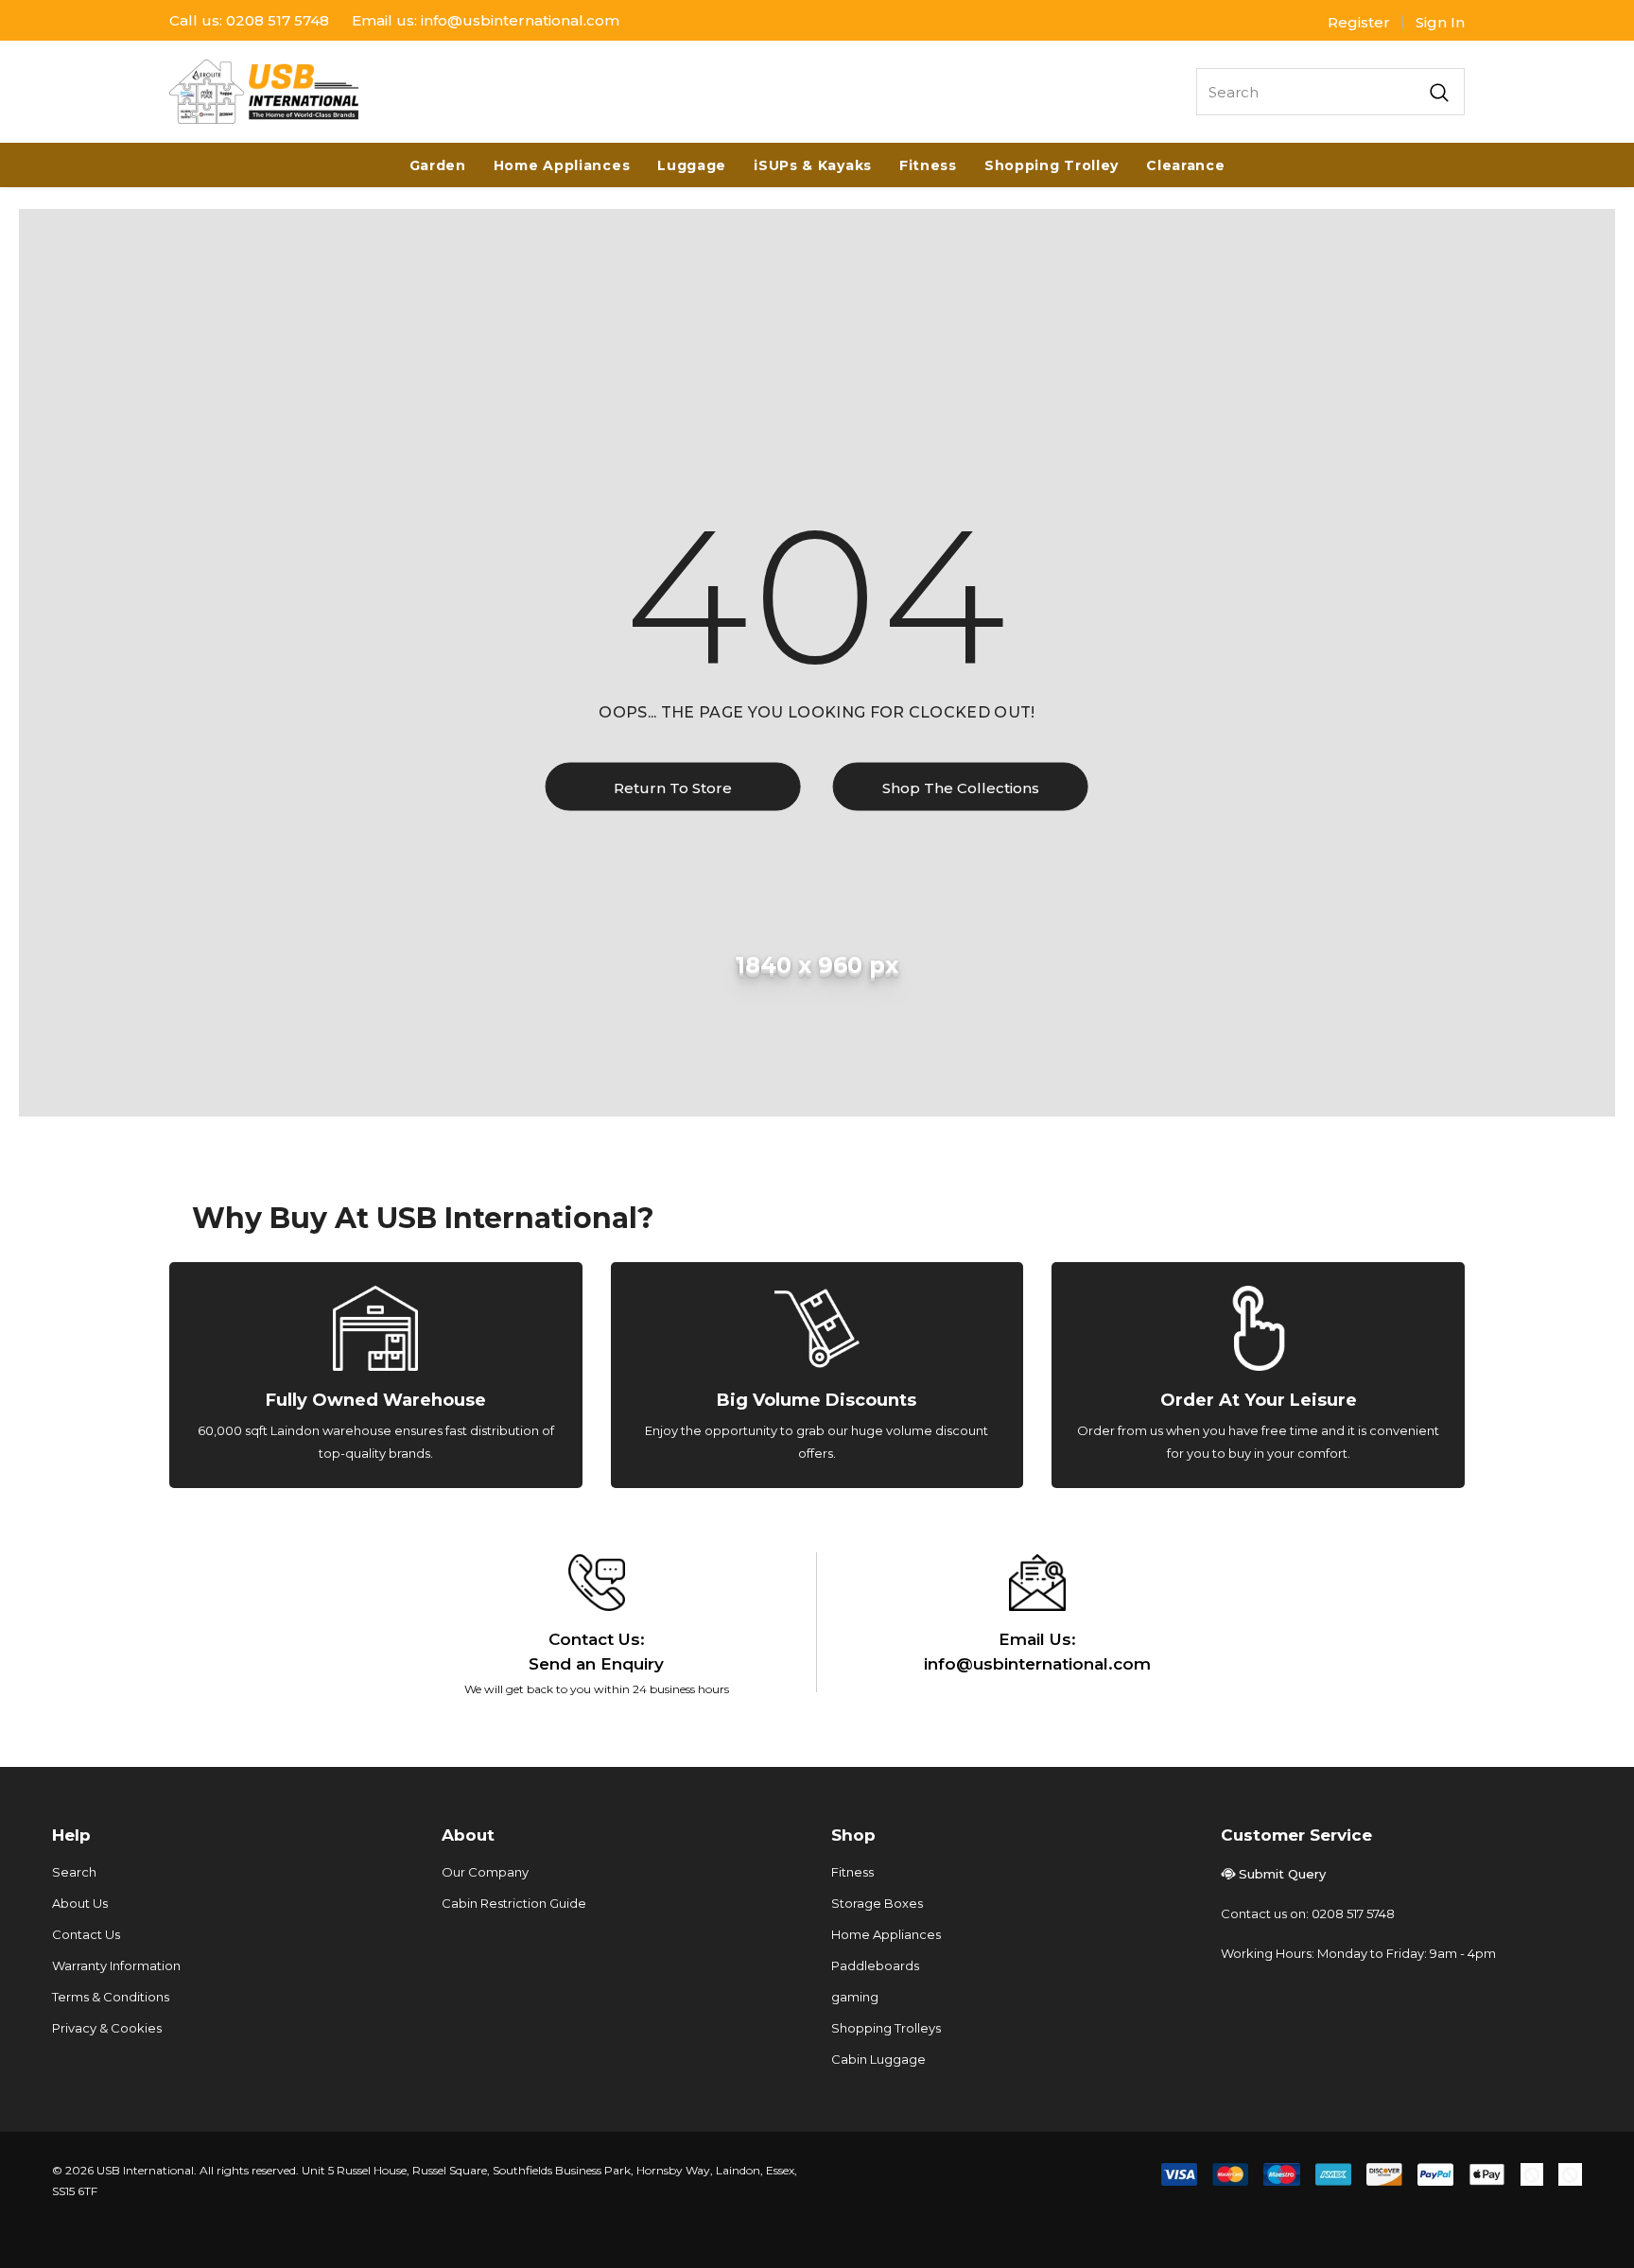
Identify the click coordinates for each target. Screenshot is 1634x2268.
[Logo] (264, 92)
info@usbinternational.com (520, 20)
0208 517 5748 (278, 20)
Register (1359, 22)
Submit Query (1282, 1874)
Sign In (1440, 22)
